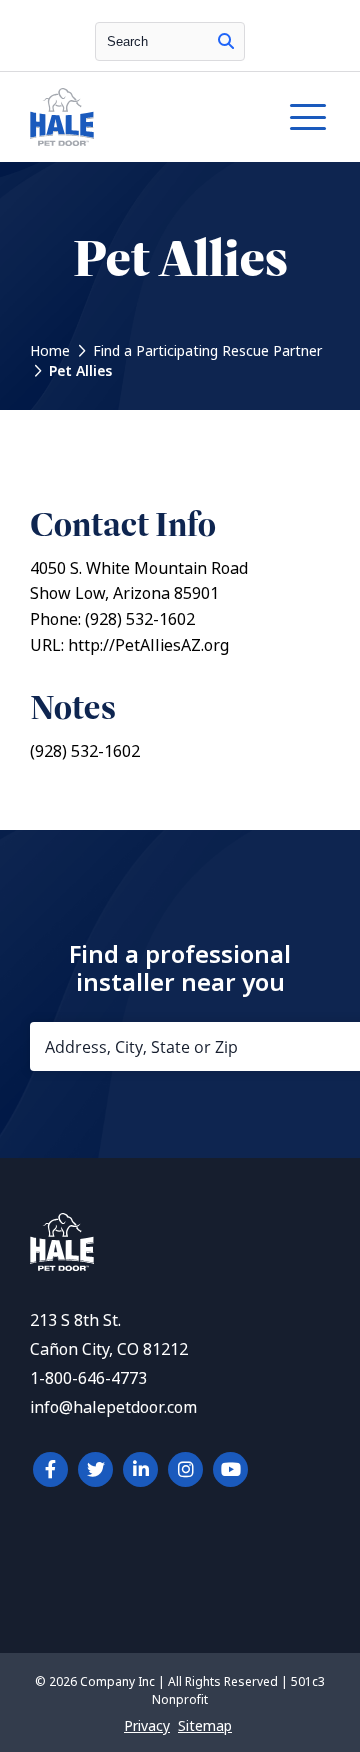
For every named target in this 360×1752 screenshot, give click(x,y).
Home (50, 351)
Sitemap (205, 1726)
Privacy (147, 1726)
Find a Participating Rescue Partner (207, 351)
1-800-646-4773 (88, 1378)
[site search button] (226, 41)
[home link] (62, 1265)
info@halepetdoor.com (113, 1407)
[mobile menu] (308, 117)
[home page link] (139, 117)
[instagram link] (185, 1469)
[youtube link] (230, 1469)
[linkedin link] (140, 1469)
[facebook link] (50, 1469)
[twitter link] (95, 1469)
